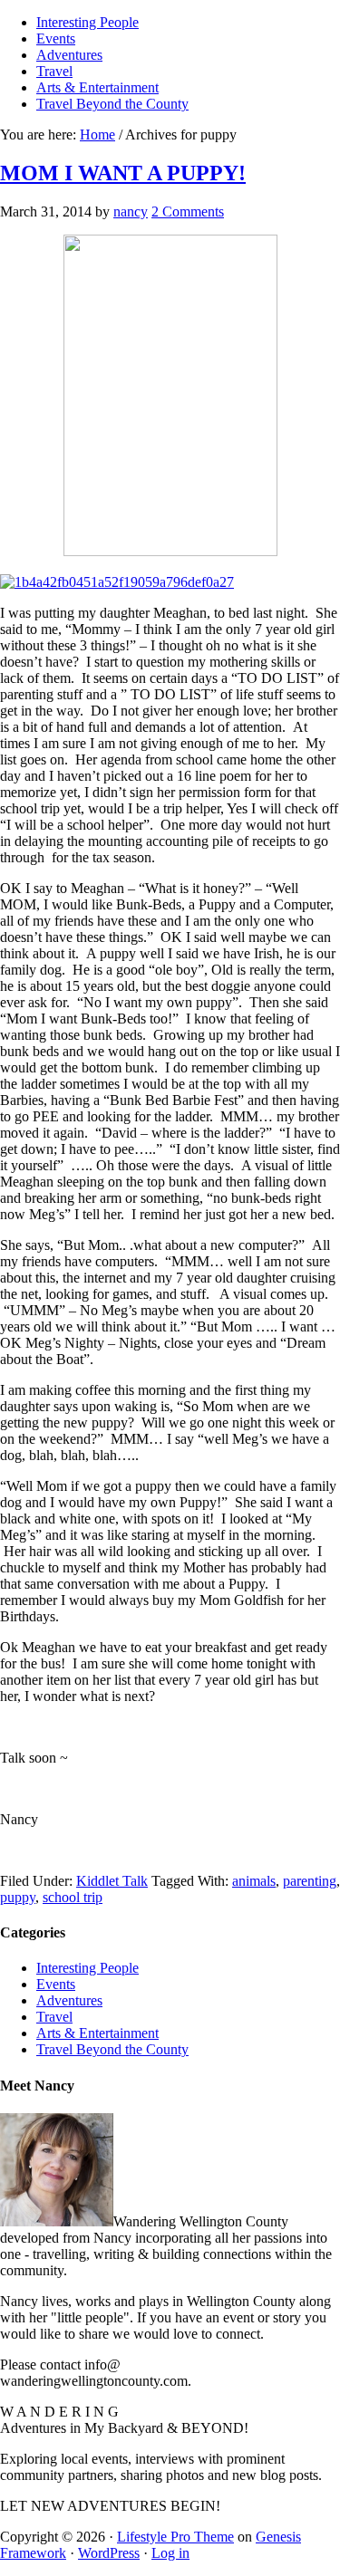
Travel (54, 2017)
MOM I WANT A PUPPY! (123, 173)
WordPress (109, 2553)
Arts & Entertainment (97, 2033)
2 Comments (188, 211)
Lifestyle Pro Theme (175, 2537)
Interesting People (87, 1968)
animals (254, 1881)
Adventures (69, 2000)
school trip (73, 1897)
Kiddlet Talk (112, 1881)
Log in (170, 2553)
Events (56, 1984)
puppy (18, 1897)
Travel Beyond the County (112, 2049)
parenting (310, 1881)
